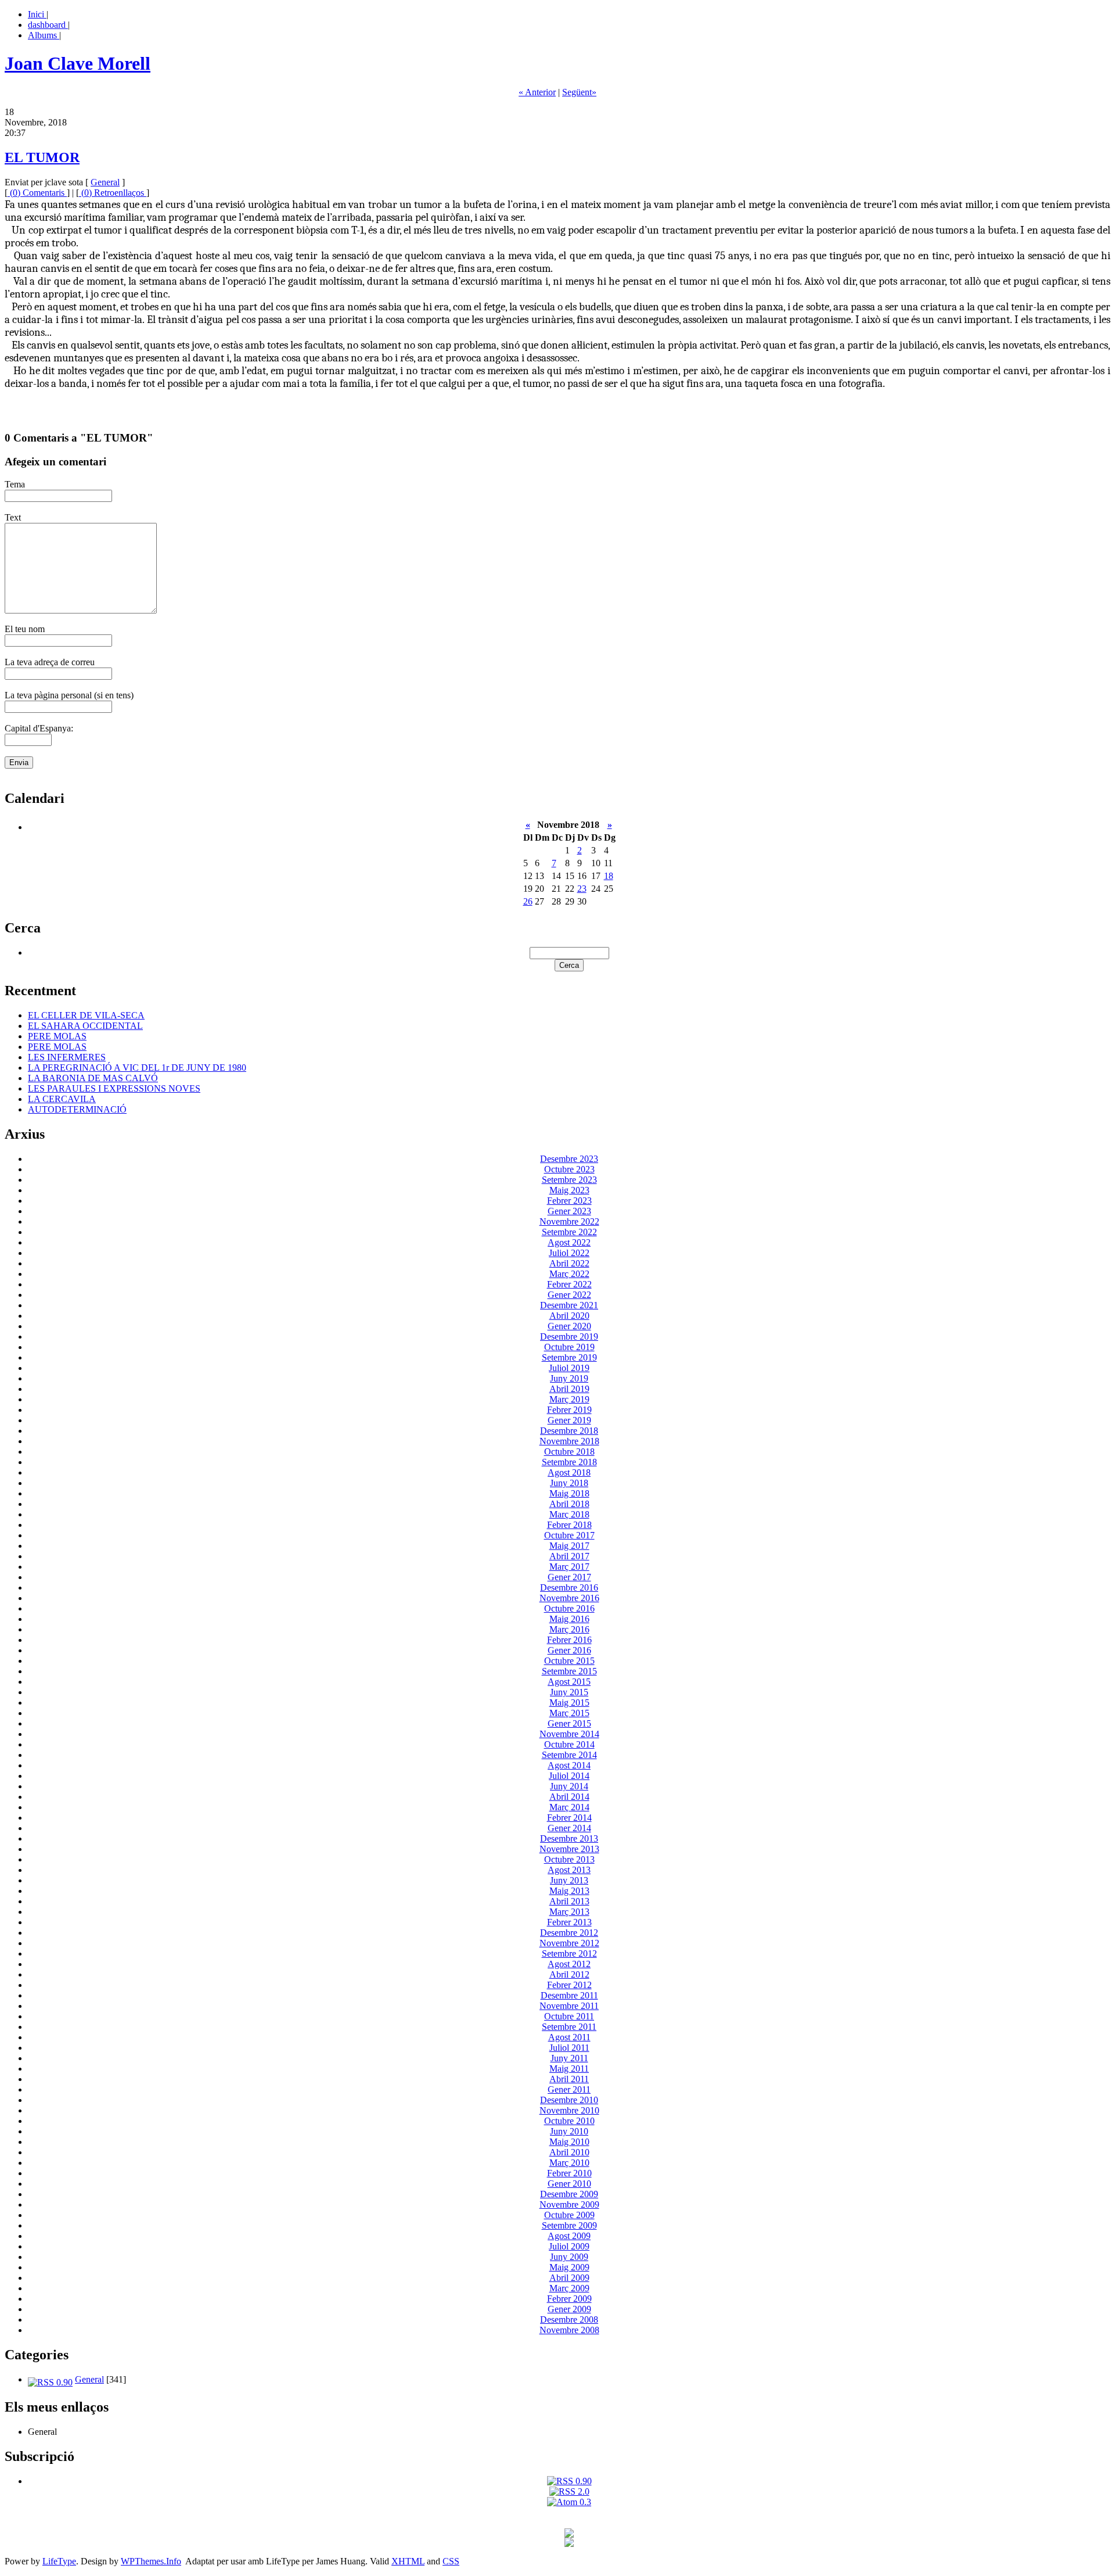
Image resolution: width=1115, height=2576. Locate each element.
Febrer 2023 (569, 1201)
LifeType (59, 2561)
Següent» (579, 92)
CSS (451, 2561)
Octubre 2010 (569, 2121)
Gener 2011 (569, 2089)
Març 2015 (569, 1713)
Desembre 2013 (569, 1838)
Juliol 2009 (569, 2246)
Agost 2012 (569, 1964)
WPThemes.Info (151, 2561)
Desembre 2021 (569, 1305)
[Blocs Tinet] (569, 2534)
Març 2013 (569, 1912)
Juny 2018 (569, 1483)
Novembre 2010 (569, 2110)
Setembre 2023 (569, 1180)
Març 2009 (569, 2288)
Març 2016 (569, 1629)
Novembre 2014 (569, 1734)
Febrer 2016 (569, 1640)
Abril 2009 (569, 2278)
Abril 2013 (569, 1901)
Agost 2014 (569, 1765)
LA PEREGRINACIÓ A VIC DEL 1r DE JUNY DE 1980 (137, 1068)
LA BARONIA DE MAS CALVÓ (93, 1078)
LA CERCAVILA (62, 1099)
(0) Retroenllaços (113, 193)
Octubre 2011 (569, 2016)
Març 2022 (569, 1274)
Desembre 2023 (569, 1159)
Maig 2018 (569, 1493)
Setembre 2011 (569, 2027)
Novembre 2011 (569, 2006)
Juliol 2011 (569, 2048)
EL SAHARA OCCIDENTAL (85, 1026)
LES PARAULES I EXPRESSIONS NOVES (114, 1088)
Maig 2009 (569, 2267)
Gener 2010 (569, 2184)
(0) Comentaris (37, 193)
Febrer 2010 (569, 2173)
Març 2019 (569, 1399)
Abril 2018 (569, 1504)
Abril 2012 (569, 1974)
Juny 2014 (569, 1786)
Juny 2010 (569, 2131)
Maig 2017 (569, 1546)
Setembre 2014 (569, 1755)
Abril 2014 (569, 1797)
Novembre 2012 (569, 1943)
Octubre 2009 (569, 2215)
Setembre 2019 (569, 1357)
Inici (37, 14)
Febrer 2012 (569, 1985)
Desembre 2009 (569, 2194)
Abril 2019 (569, 1389)
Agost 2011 (569, 2037)
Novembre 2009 (569, 2204)
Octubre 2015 (569, 1661)
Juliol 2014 (569, 1776)
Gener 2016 (569, 1650)
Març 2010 (569, 2163)
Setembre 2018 (569, 1462)
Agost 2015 (569, 1682)
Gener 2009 (569, 2309)
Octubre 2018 (569, 1452)
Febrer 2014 (569, 1818)
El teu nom (25, 629)
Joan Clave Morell (78, 63)
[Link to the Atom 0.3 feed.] (569, 2502)
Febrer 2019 (569, 1410)
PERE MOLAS (57, 1036)
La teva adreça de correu (50, 662)
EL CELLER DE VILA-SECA (86, 1015)
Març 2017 (569, 1567)
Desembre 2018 (569, 1431)
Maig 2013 (569, 1891)
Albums (44, 35)
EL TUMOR (42, 157)
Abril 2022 (569, 1263)
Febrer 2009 (569, 2299)
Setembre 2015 (569, 1671)
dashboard (48, 25)
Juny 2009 (569, 2257)
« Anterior (537, 92)
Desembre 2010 (569, 2100)
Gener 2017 (569, 1577)
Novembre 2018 (569, 1441)
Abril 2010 (569, 2152)
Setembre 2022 (569, 1232)
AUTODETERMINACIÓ (77, 1109)
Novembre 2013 (569, 1849)
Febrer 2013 (569, 1922)
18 (609, 876)
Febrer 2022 (569, 1284)
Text (13, 517)
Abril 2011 (569, 2079)
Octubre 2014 (569, 1744)
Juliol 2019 (569, 1368)
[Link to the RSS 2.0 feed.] (569, 2491)
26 (528, 901)
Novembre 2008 (569, 2330)
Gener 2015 (569, 1723)
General (105, 182)
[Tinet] (569, 2544)
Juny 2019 (569, 1378)
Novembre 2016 (569, 1598)
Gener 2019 (569, 1420)
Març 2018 (569, 1514)
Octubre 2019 (569, 1347)
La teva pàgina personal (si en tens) (69, 695)
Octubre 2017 (569, 1535)
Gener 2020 (569, 1326)
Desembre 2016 (569, 1587)
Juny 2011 (569, 2058)
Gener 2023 (569, 1211)
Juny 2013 (569, 1880)
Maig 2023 (569, 1190)
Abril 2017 (569, 1556)
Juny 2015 (569, 1692)
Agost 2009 (569, 2236)
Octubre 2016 (569, 1608)
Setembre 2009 (569, 2225)
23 (582, 889)
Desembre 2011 (569, 1995)
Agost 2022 (569, 1242)
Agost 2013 (569, 1870)
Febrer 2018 (569, 1525)
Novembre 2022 (569, 1221)
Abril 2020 (569, 1316)
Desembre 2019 (569, 1337)
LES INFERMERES (67, 1057)
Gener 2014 (569, 1828)
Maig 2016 (569, 1619)
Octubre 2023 (569, 1169)
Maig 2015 (569, 1703)
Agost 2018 (569, 1472)
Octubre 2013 (569, 1859)
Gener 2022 (569, 1295)
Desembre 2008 (569, 2320)
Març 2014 (569, 1807)
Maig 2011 (569, 2069)
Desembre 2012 (569, 1933)
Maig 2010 (569, 2142)
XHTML (408, 2561)
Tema (15, 484)
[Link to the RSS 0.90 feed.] (569, 2481)
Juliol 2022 (569, 1253)
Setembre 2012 (569, 1953)
